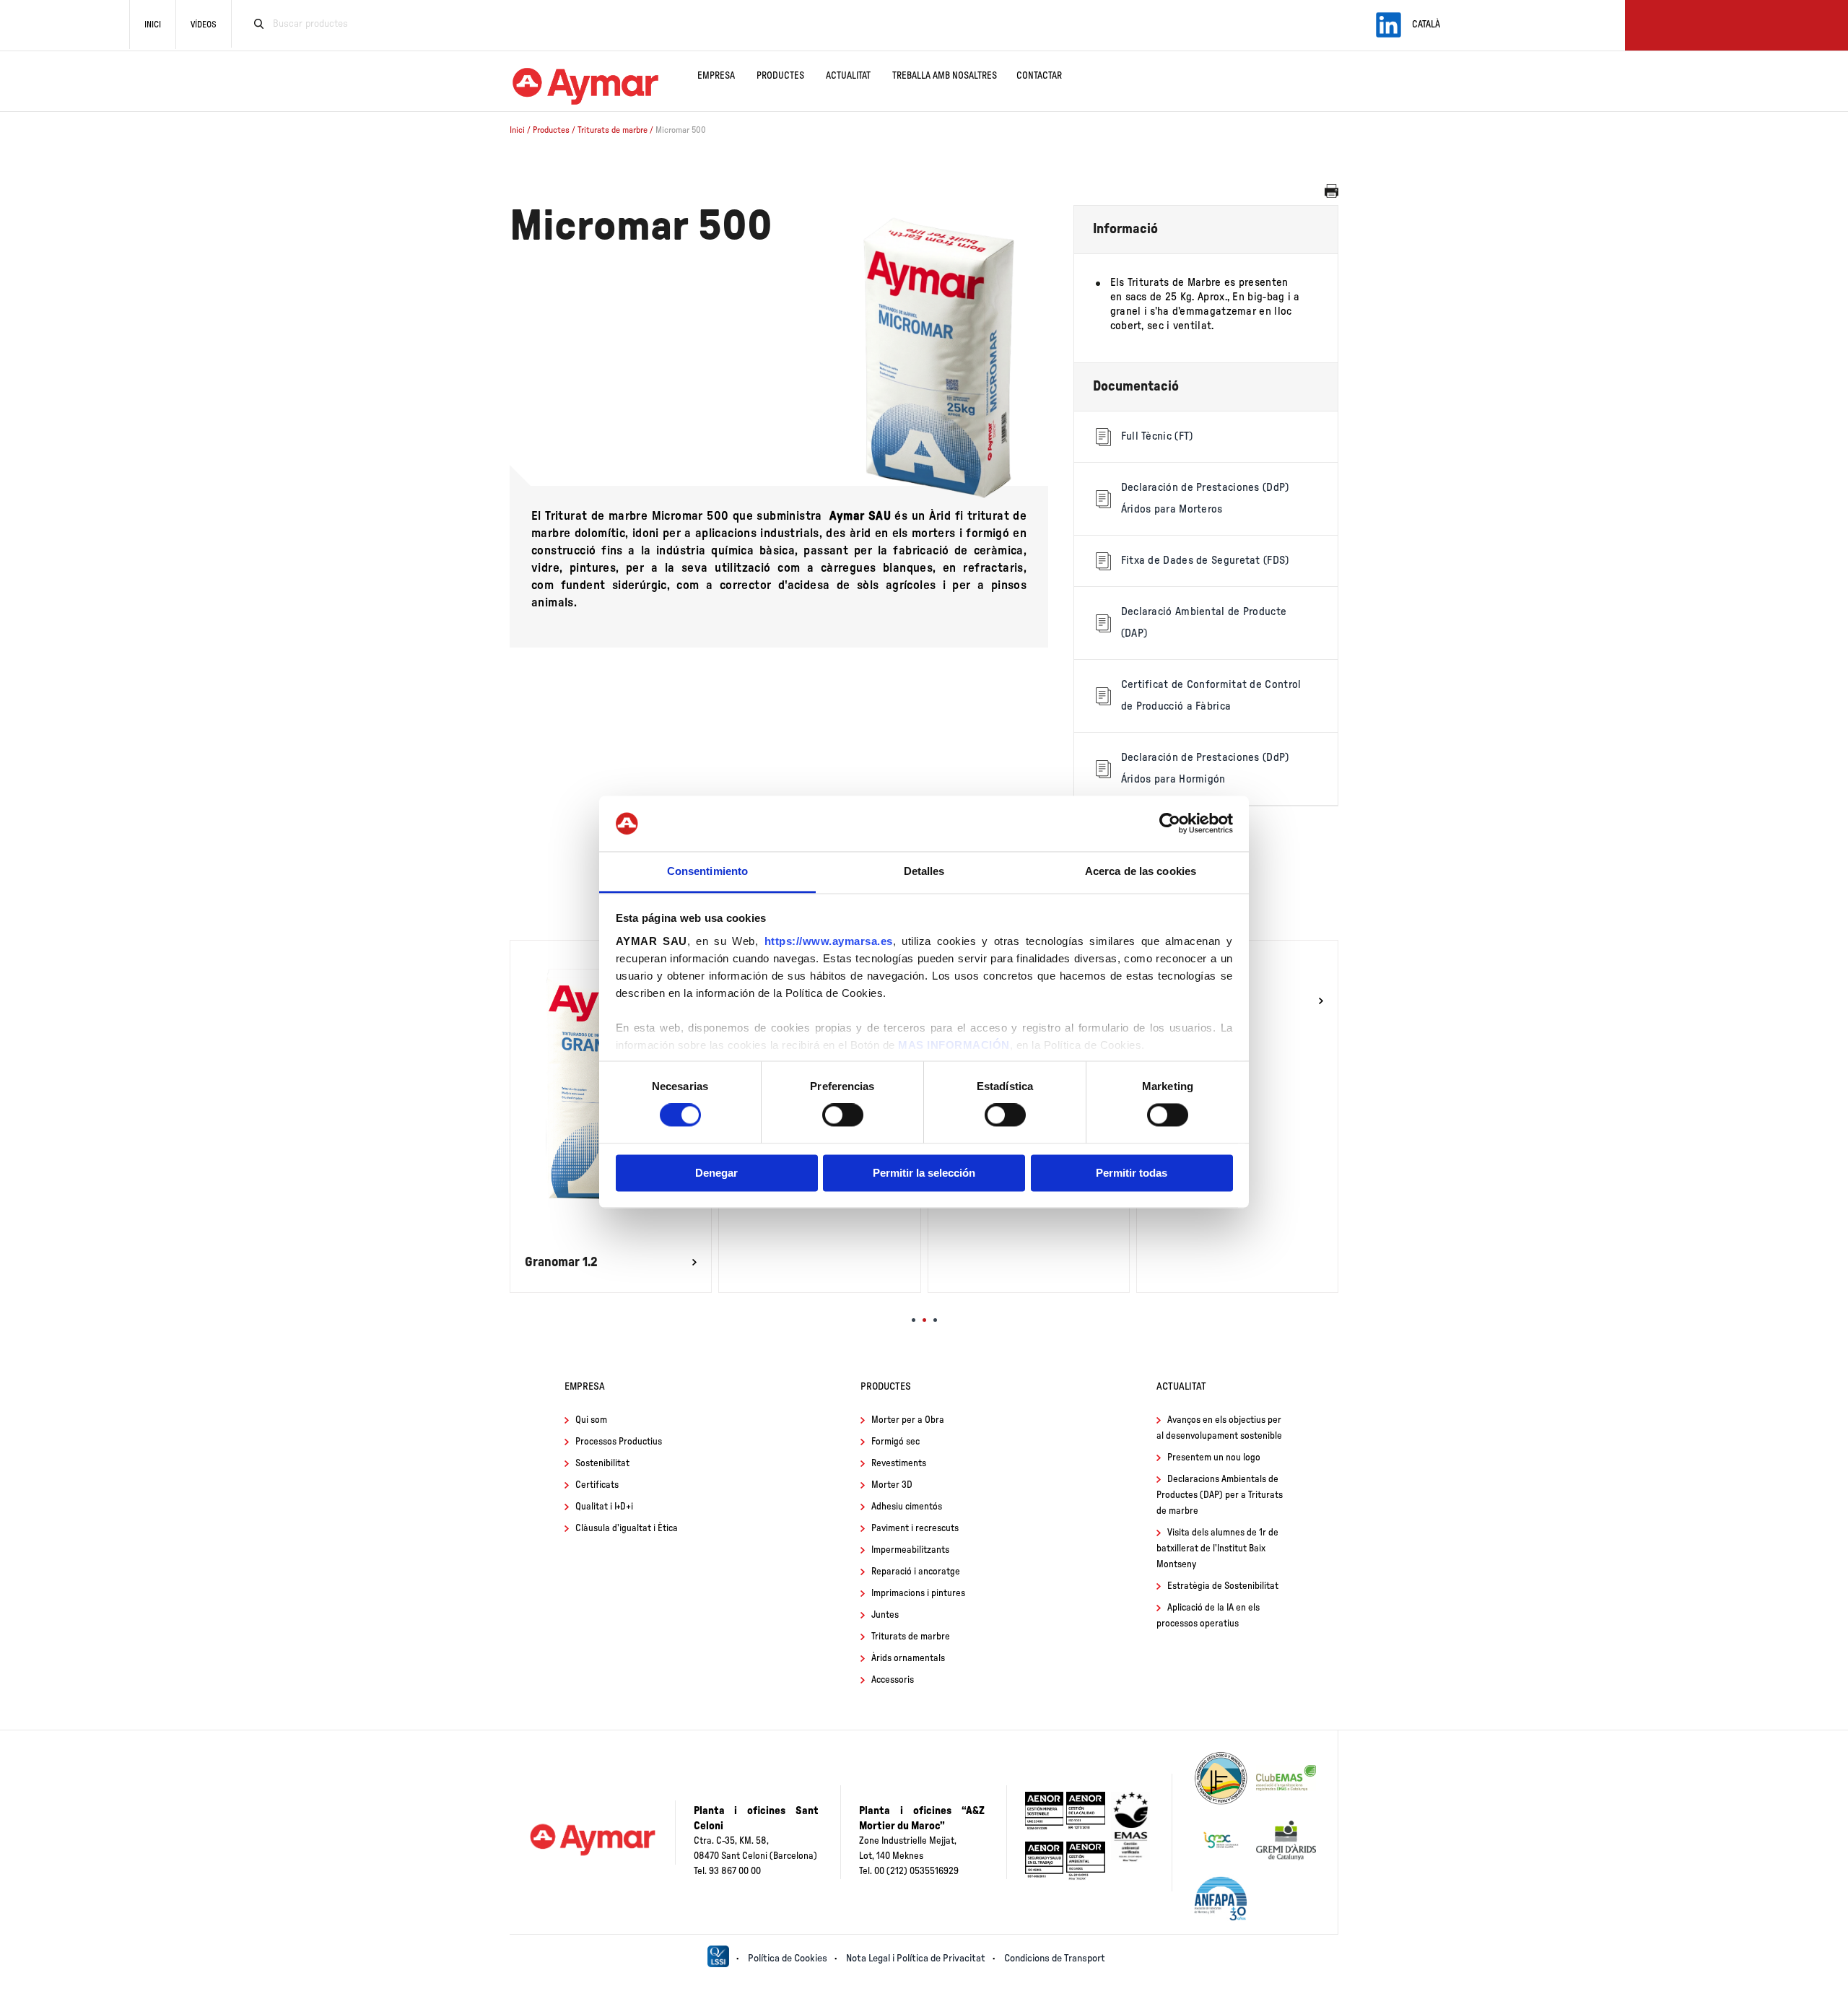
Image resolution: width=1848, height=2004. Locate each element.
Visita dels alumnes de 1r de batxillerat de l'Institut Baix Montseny (1217, 1549)
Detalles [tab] (924, 871)
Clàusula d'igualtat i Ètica (627, 1529)
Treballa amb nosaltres (945, 76)
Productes (780, 76)
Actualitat (848, 76)
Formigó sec (895, 1442)
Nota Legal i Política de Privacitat (916, 1959)
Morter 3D (892, 1485)
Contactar (1039, 76)
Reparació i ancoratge (916, 1572)
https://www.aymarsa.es (829, 941)
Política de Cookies (788, 1959)
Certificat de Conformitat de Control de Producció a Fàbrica (1211, 696)
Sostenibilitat (602, 1464)
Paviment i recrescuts (915, 1529)
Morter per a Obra (908, 1420)
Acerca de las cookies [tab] (1141, 871)
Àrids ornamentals (908, 1659)
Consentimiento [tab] (707, 871)
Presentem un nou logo (1214, 1458)
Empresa (716, 76)
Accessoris (893, 1680)
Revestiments (899, 1464)
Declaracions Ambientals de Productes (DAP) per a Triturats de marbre (1220, 1495)
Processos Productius (619, 1442)
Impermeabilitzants (910, 1550)
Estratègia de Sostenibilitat (1223, 1586)
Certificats (597, 1485)
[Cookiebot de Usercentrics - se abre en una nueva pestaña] (1170, 824)
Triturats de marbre (614, 130)
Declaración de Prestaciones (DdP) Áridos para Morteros (1205, 498)
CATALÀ (1426, 25)
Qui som (591, 1420)
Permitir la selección (924, 1173)
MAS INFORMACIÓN (954, 1045)
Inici (153, 25)
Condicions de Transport (1055, 1959)
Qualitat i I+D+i (604, 1507)
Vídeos (204, 25)
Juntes (885, 1615)
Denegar (716, 1173)
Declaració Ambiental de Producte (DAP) (1204, 623)
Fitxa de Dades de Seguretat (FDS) (1205, 561)
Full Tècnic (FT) (1157, 436)
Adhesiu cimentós (907, 1507)
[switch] (843, 1115)
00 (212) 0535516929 (916, 1872)
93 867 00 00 (735, 1872)
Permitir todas (1132, 1173)
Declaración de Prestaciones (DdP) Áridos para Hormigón (1205, 768)
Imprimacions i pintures (918, 1594)
